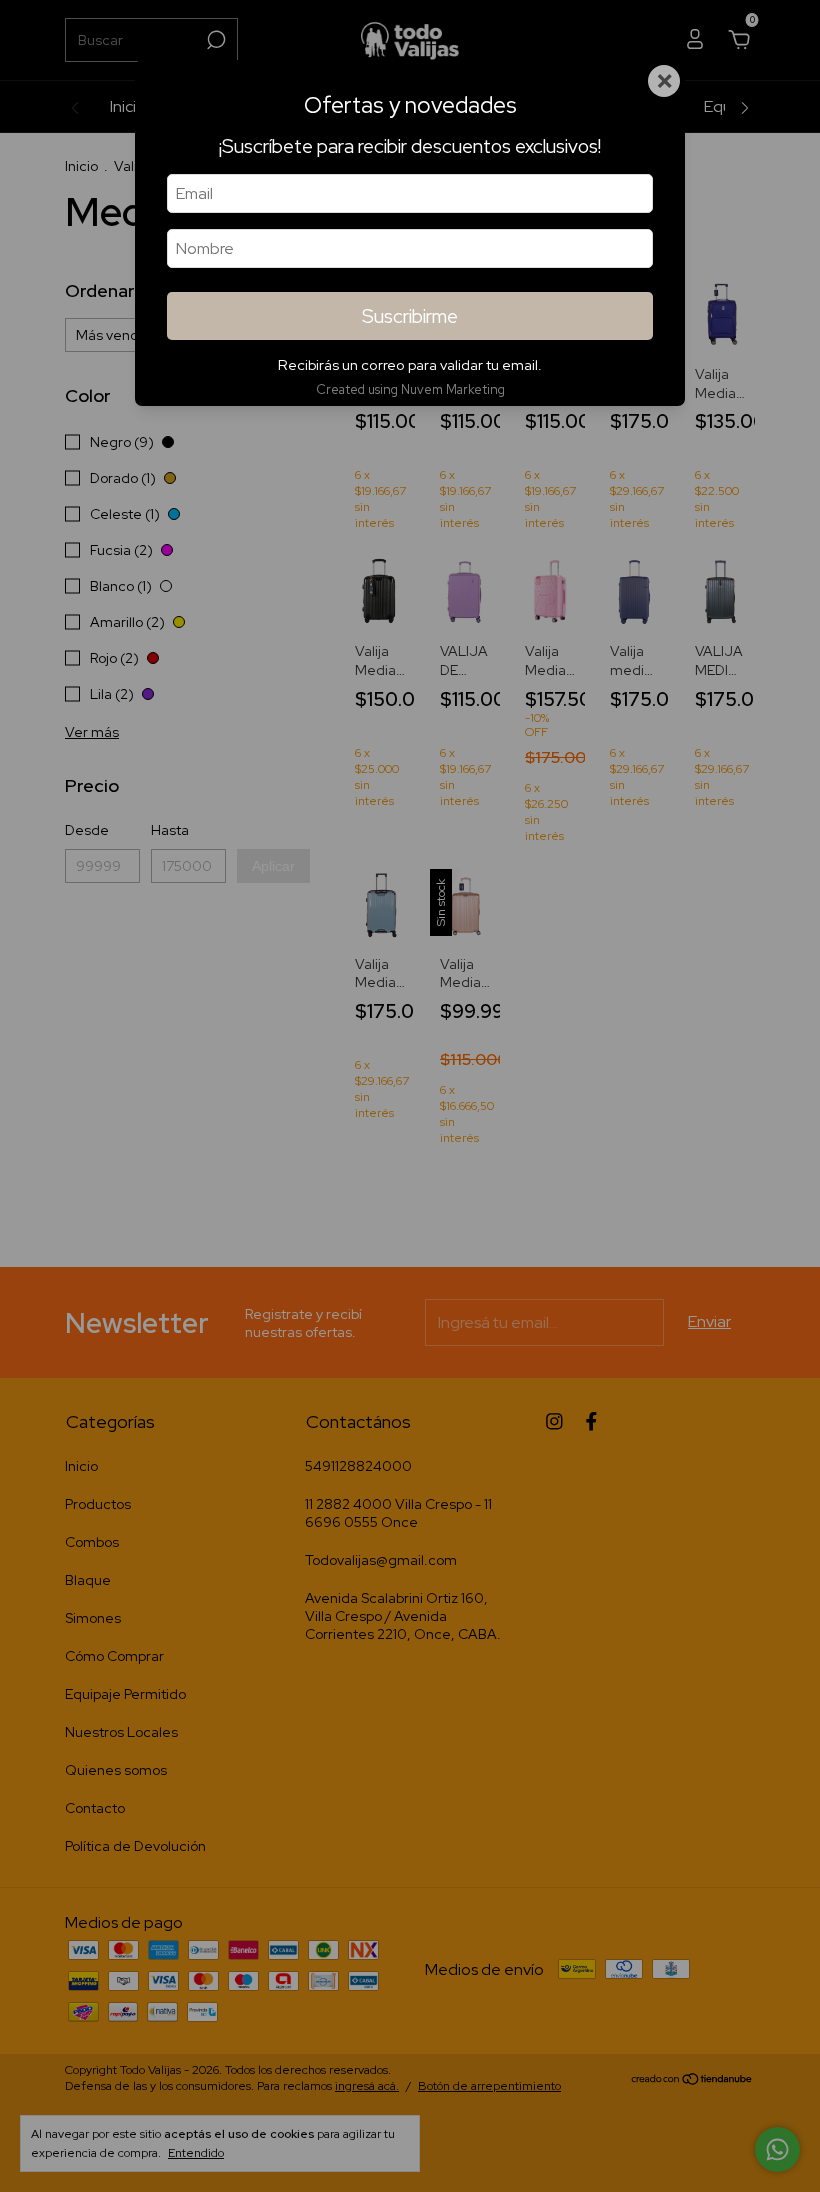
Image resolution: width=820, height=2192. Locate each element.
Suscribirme (410, 316)
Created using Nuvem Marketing (410, 389)
